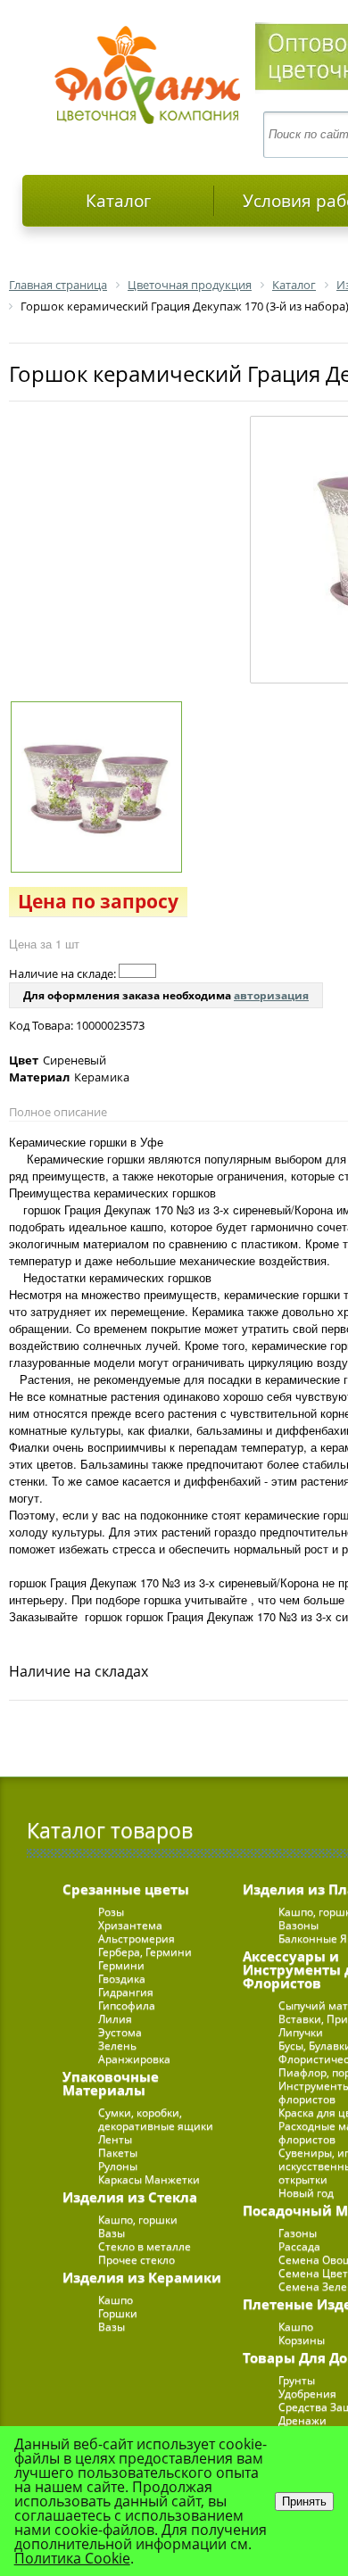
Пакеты (118, 2153)
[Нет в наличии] (137, 971)
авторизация (271, 995)
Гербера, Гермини (145, 1952)
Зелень (117, 2046)
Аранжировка (134, 2059)
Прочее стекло (137, 2260)
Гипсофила (127, 2005)
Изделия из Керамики (142, 2277)
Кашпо (116, 2300)
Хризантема (130, 1925)
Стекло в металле (145, 2246)
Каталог (118, 201)
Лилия (115, 2019)
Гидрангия (126, 1992)
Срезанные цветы (126, 1889)
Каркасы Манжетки (149, 2179)
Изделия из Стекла (130, 2197)
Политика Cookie (72, 2558)
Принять (304, 2501)
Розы (111, 1912)
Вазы (112, 2233)
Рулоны (118, 2166)
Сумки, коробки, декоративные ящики (156, 2119)
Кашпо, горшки (138, 2220)
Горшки (118, 2313)
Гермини (121, 1965)
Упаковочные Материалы (111, 2083)
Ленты (115, 2139)
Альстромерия (137, 1938)
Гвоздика (122, 1979)
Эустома (120, 2032)
